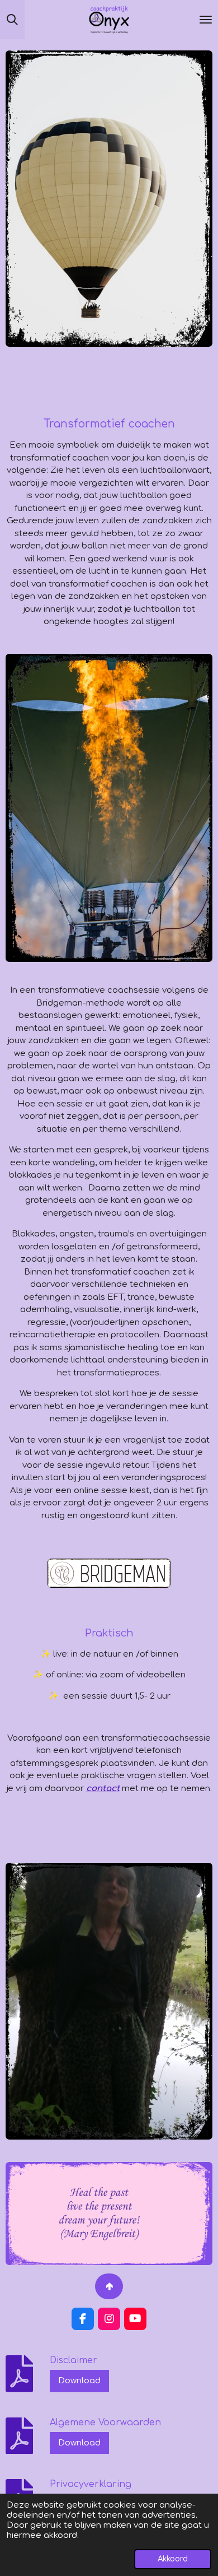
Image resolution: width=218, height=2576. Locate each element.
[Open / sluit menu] (206, 20)
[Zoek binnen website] (12, 20)
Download (79, 2381)
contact (103, 1789)
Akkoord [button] (173, 2559)
